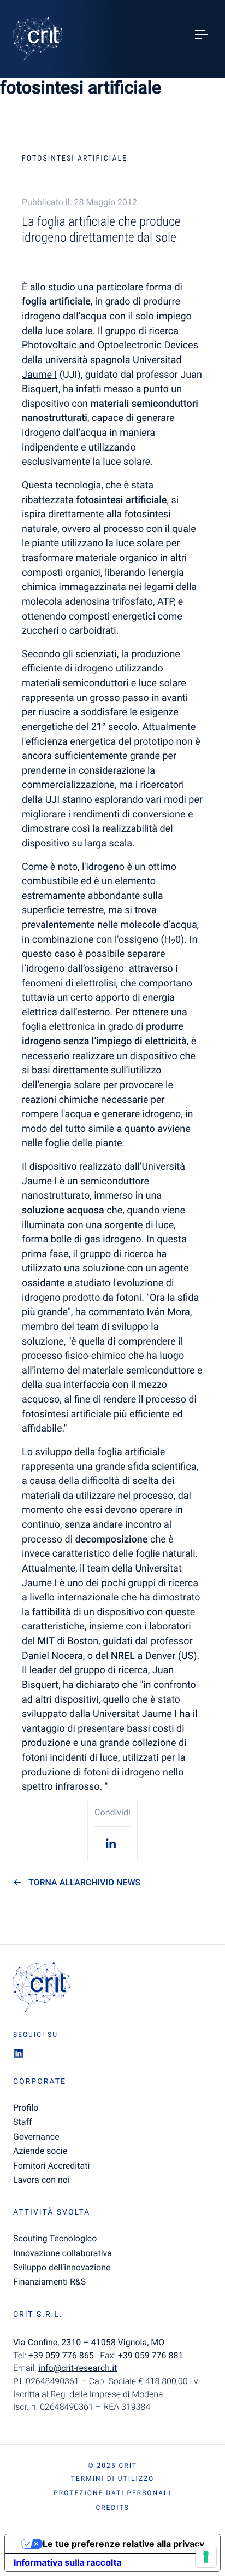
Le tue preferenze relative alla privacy (123, 2544)
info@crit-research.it (78, 2368)
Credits (112, 2508)
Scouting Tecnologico (55, 2238)
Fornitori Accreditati (51, 2166)
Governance (36, 2137)
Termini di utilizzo (112, 2479)
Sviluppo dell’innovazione (62, 2267)
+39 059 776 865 (61, 2355)
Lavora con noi (42, 2180)
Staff (23, 2122)
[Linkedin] (112, 1843)
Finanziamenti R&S (49, 2282)
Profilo (26, 2108)
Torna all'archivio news (84, 1883)
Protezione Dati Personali (112, 2493)
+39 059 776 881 (151, 2355)
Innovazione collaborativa (63, 2253)
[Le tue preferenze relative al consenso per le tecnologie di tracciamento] (206, 2557)
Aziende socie (40, 2151)
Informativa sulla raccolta (68, 2562)
